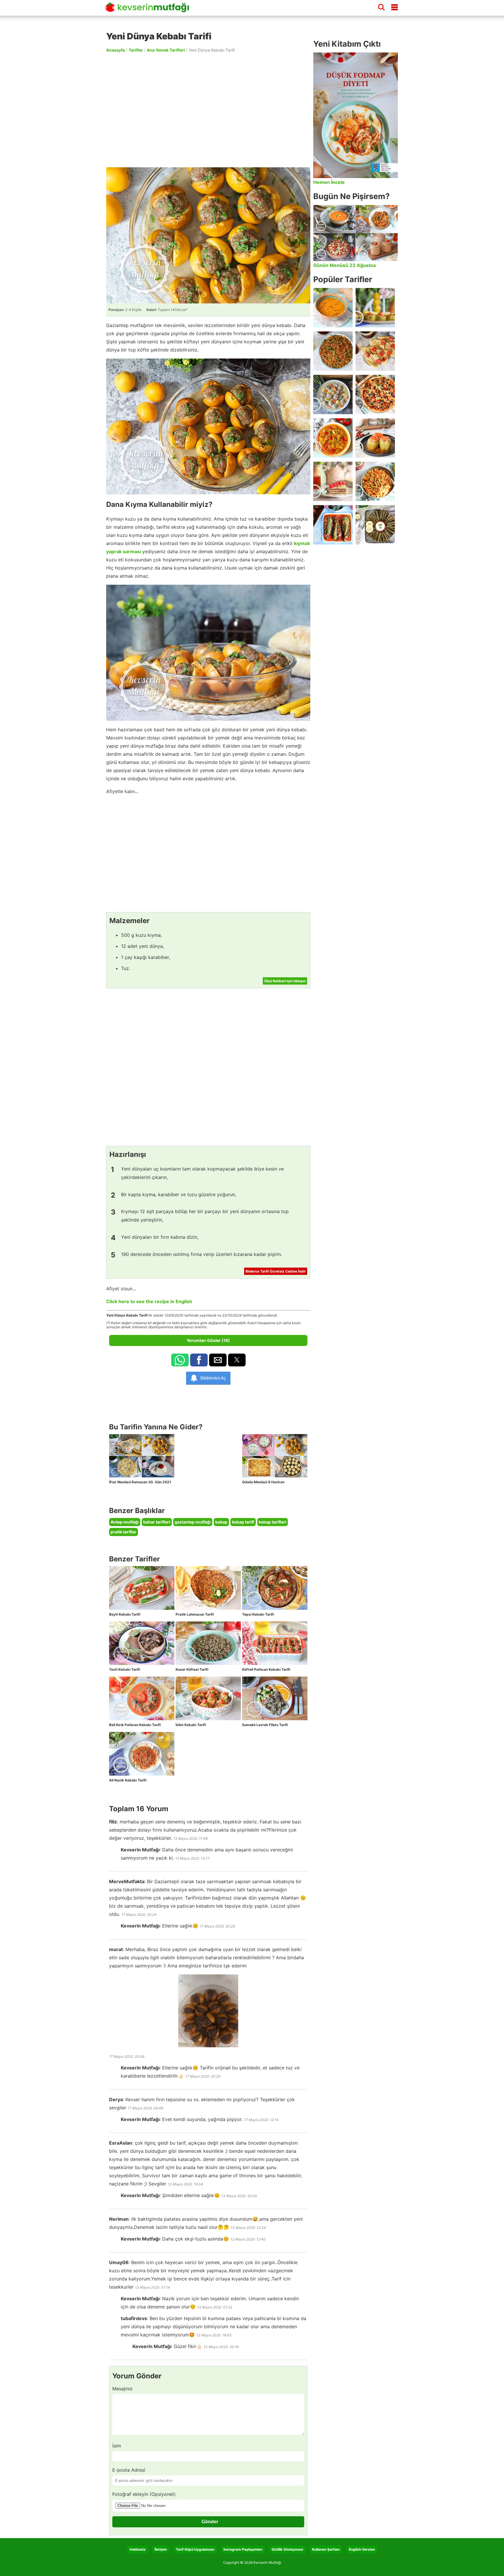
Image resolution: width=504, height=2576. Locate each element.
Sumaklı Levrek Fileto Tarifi (265, 1725)
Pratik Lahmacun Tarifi (195, 1614)
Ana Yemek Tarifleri (166, 50)
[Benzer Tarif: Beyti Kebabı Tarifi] (142, 1588)
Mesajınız (123, 2389)
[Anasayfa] (149, 10)
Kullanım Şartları (326, 2549)
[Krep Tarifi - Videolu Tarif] (375, 351)
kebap (221, 1522)
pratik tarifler (124, 1532)
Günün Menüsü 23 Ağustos (345, 265)
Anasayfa (116, 50)
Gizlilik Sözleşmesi (287, 2549)
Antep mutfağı (125, 1522)
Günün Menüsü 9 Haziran (263, 1482)
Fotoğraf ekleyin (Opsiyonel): (144, 2494)
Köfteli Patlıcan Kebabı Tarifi (266, 1669)
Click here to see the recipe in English (149, 1301)
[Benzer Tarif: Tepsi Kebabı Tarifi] (275, 1588)
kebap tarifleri (273, 1522)
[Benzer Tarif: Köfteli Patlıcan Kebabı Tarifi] (275, 1643)
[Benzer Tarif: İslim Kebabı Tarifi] (208, 1698)
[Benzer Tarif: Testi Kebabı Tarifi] (142, 1643)
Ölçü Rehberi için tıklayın (285, 981)
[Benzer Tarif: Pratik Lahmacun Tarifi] (208, 1588)
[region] (208, 110)
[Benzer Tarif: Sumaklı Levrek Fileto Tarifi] (275, 1698)
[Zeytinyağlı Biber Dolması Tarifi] (375, 308)
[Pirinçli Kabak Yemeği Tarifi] (333, 438)
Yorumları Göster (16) (208, 1340)
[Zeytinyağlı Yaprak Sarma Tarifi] (375, 525)
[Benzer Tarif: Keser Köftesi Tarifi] (208, 1643)
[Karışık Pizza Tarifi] (375, 395)
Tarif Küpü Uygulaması (195, 2549)
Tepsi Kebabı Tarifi (258, 1614)
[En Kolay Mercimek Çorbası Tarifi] (333, 308)
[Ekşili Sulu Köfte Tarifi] (333, 395)
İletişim (161, 2549)
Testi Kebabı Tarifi (125, 1669)
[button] (180, 1360)
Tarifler (136, 50)
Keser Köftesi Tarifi (192, 1669)
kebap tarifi (243, 1522)
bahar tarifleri (157, 1522)
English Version (362, 2549)
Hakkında (138, 2549)
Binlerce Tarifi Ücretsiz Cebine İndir (276, 1271)
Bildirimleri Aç (213, 1378)
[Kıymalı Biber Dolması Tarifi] (375, 438)
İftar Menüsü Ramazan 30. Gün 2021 (140, 1482)
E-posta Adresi (129, 2470)
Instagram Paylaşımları (243, 2549)
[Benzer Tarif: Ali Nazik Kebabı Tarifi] (142, 1754)
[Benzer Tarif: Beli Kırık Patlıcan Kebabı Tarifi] (142, 1698)
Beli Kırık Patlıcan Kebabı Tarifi (135, 1725)
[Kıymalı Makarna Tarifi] (375, 481)
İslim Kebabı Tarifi (191, 1725)
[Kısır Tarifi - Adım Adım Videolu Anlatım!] (333, 351)
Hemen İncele (329, 182)
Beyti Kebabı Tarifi (125, 1614)
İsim (117, 2446)
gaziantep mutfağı (193, 1522)
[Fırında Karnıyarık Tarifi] (333, 525)
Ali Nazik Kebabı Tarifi (128, 1780)
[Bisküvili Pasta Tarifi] (333, 481)
